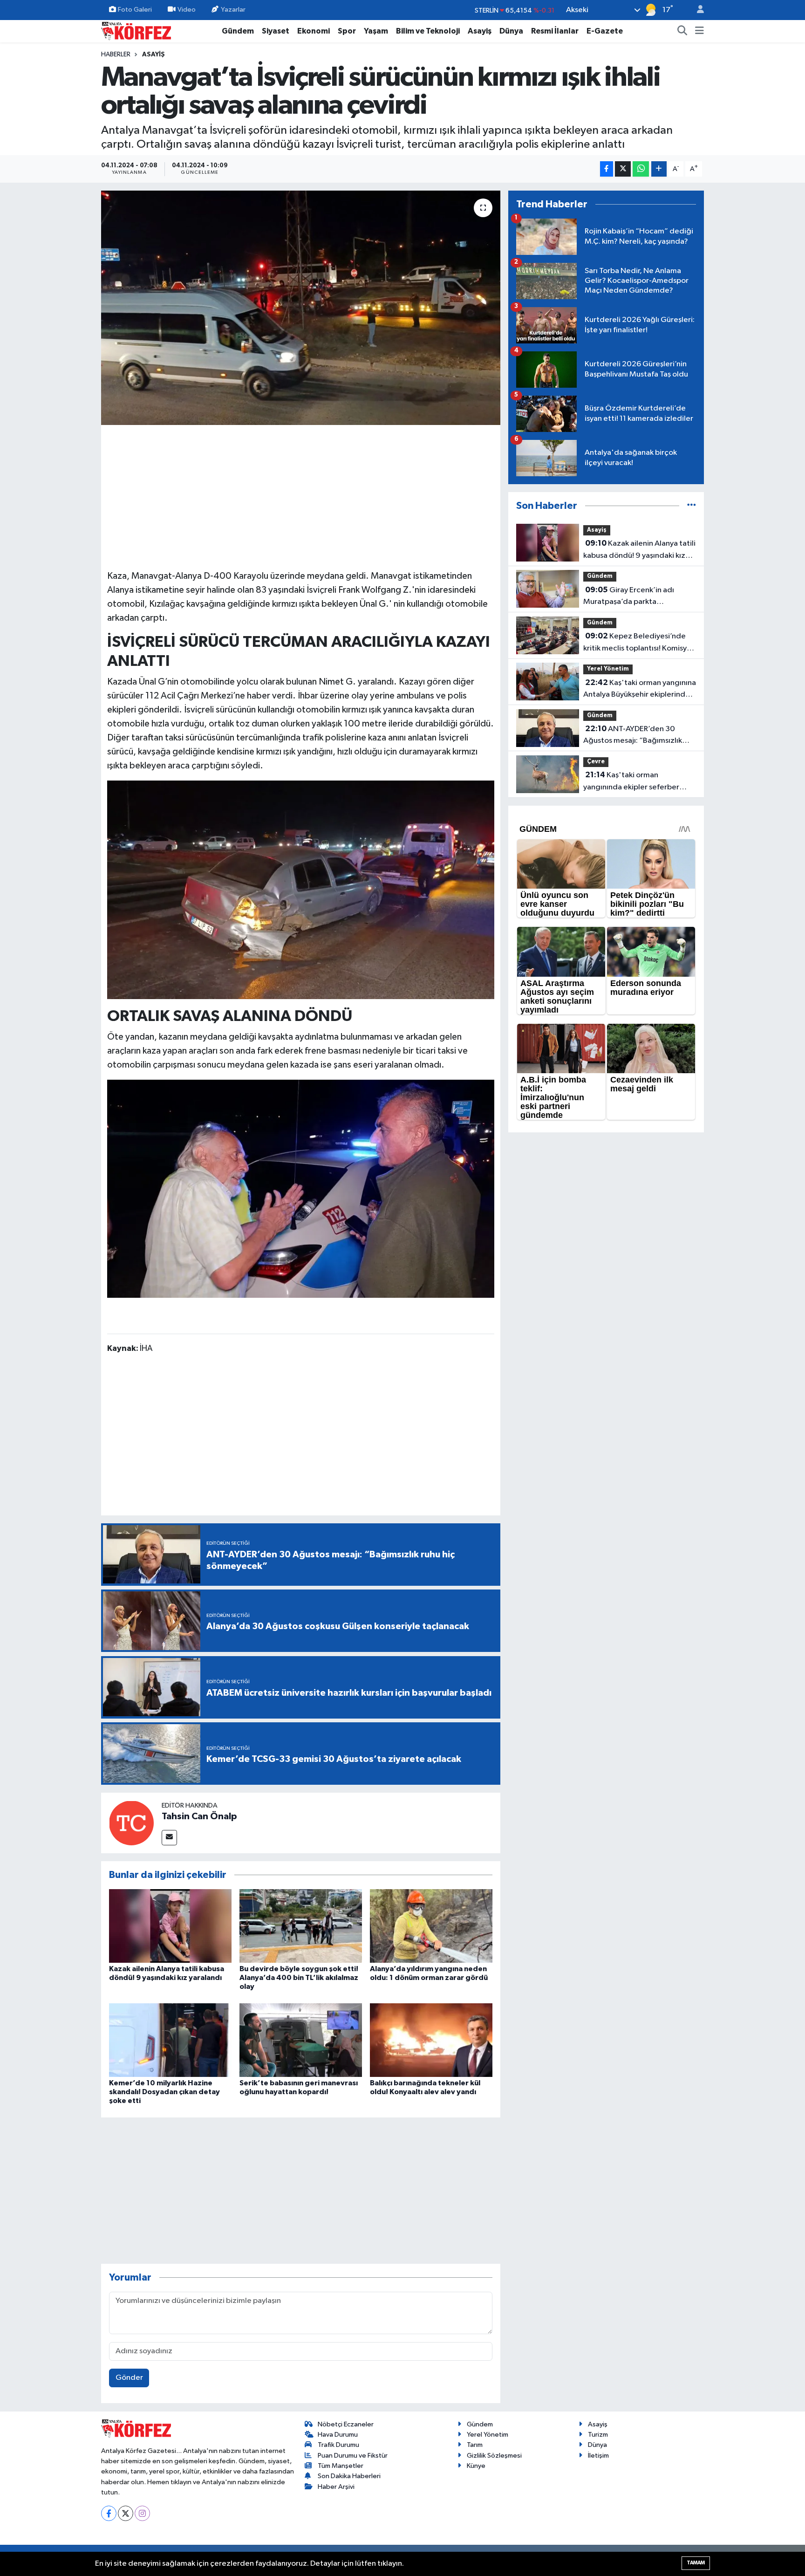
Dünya (511, 31)
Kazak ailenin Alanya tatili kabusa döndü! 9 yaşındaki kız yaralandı (639, 550)
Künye (476, 2466)
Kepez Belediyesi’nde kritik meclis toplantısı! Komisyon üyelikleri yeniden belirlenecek (639, 643)
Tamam (696, 2563)
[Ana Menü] (699, 31)
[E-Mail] (169, 1838)
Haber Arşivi (336, 2487)
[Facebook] (109, 2513)
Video (187, 10)
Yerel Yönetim (608, 669)
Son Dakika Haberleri (349, 2476)
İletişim (598, 2456)
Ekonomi (314, 31)
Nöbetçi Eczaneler (346, 2424)
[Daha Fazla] (659, 169)
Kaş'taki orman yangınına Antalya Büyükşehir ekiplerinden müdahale (640, 690)
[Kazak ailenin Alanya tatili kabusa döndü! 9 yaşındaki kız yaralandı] (170, 1926)
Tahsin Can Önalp (199, 1816)
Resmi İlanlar (555, 31)
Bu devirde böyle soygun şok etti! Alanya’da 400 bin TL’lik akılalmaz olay (299, 1978)
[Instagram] (142, 2513)
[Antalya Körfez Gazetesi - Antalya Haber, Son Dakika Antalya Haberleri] (136, 31)
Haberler (116, 55)
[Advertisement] (301, 496)
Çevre (596, 762)
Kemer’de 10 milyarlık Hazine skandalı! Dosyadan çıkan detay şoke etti (164, 2092)
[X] (126, 2513)
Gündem (238, 31)
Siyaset (276, 31)
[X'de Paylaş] (623, 169)
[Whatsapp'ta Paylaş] (641, 169)
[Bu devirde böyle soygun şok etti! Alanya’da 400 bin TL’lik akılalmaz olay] (301, 1926)
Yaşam (376, 31)
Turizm (598, 2435)
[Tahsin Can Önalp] (131, 1823)
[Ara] (682, 31)
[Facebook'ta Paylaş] (607, 169)
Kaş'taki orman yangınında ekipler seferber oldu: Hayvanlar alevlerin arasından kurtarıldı (631, 782)
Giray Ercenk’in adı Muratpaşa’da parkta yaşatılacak (629, 597)
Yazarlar (233, 10)
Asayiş (480, 31)
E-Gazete (605, 31)
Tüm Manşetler (341, 2466)
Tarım (475, 2445)
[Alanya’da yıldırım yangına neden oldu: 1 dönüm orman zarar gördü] (431, 1926)
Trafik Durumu (338, 2445)
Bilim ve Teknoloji (428, 31)
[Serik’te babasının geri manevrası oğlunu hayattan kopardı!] (301, 2040)
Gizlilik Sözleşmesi (494, 2456)
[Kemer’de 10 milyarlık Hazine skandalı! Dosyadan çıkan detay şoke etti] (170, 2040)
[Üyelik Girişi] (696, 10)
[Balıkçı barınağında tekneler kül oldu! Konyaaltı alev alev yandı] (431, 2040)
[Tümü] (692, 506)
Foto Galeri (135, 10)
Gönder (129, 2378)
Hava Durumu (338, 2435)
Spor (347, 31)
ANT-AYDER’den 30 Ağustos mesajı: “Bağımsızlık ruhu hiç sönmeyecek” (633, 736)
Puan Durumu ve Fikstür (353, 2456)
